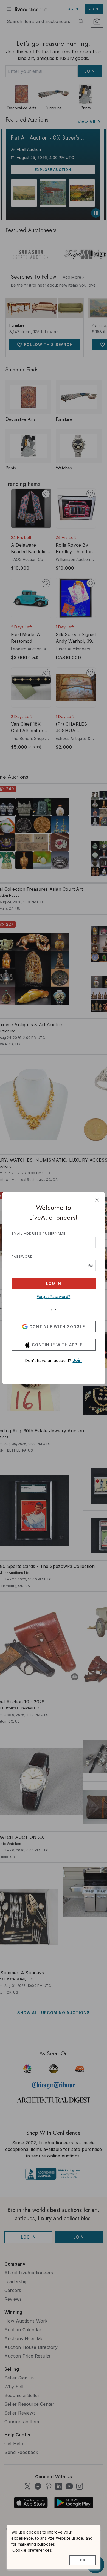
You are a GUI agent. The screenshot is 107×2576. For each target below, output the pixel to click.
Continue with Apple (57, 1345)
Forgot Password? (54, 1296)
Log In (54, 1283)
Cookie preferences (32, 2550)
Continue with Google (57, 1327)
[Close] (97, 1200)
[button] (91, 1265)
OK (83, 2560)
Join (77, 1360)
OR (54, 1310)
